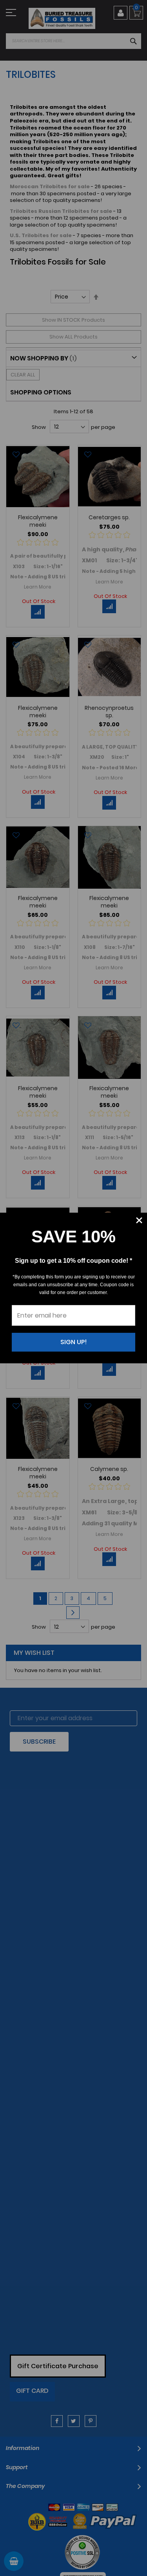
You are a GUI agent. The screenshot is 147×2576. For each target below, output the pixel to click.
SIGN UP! (74, 1342)
